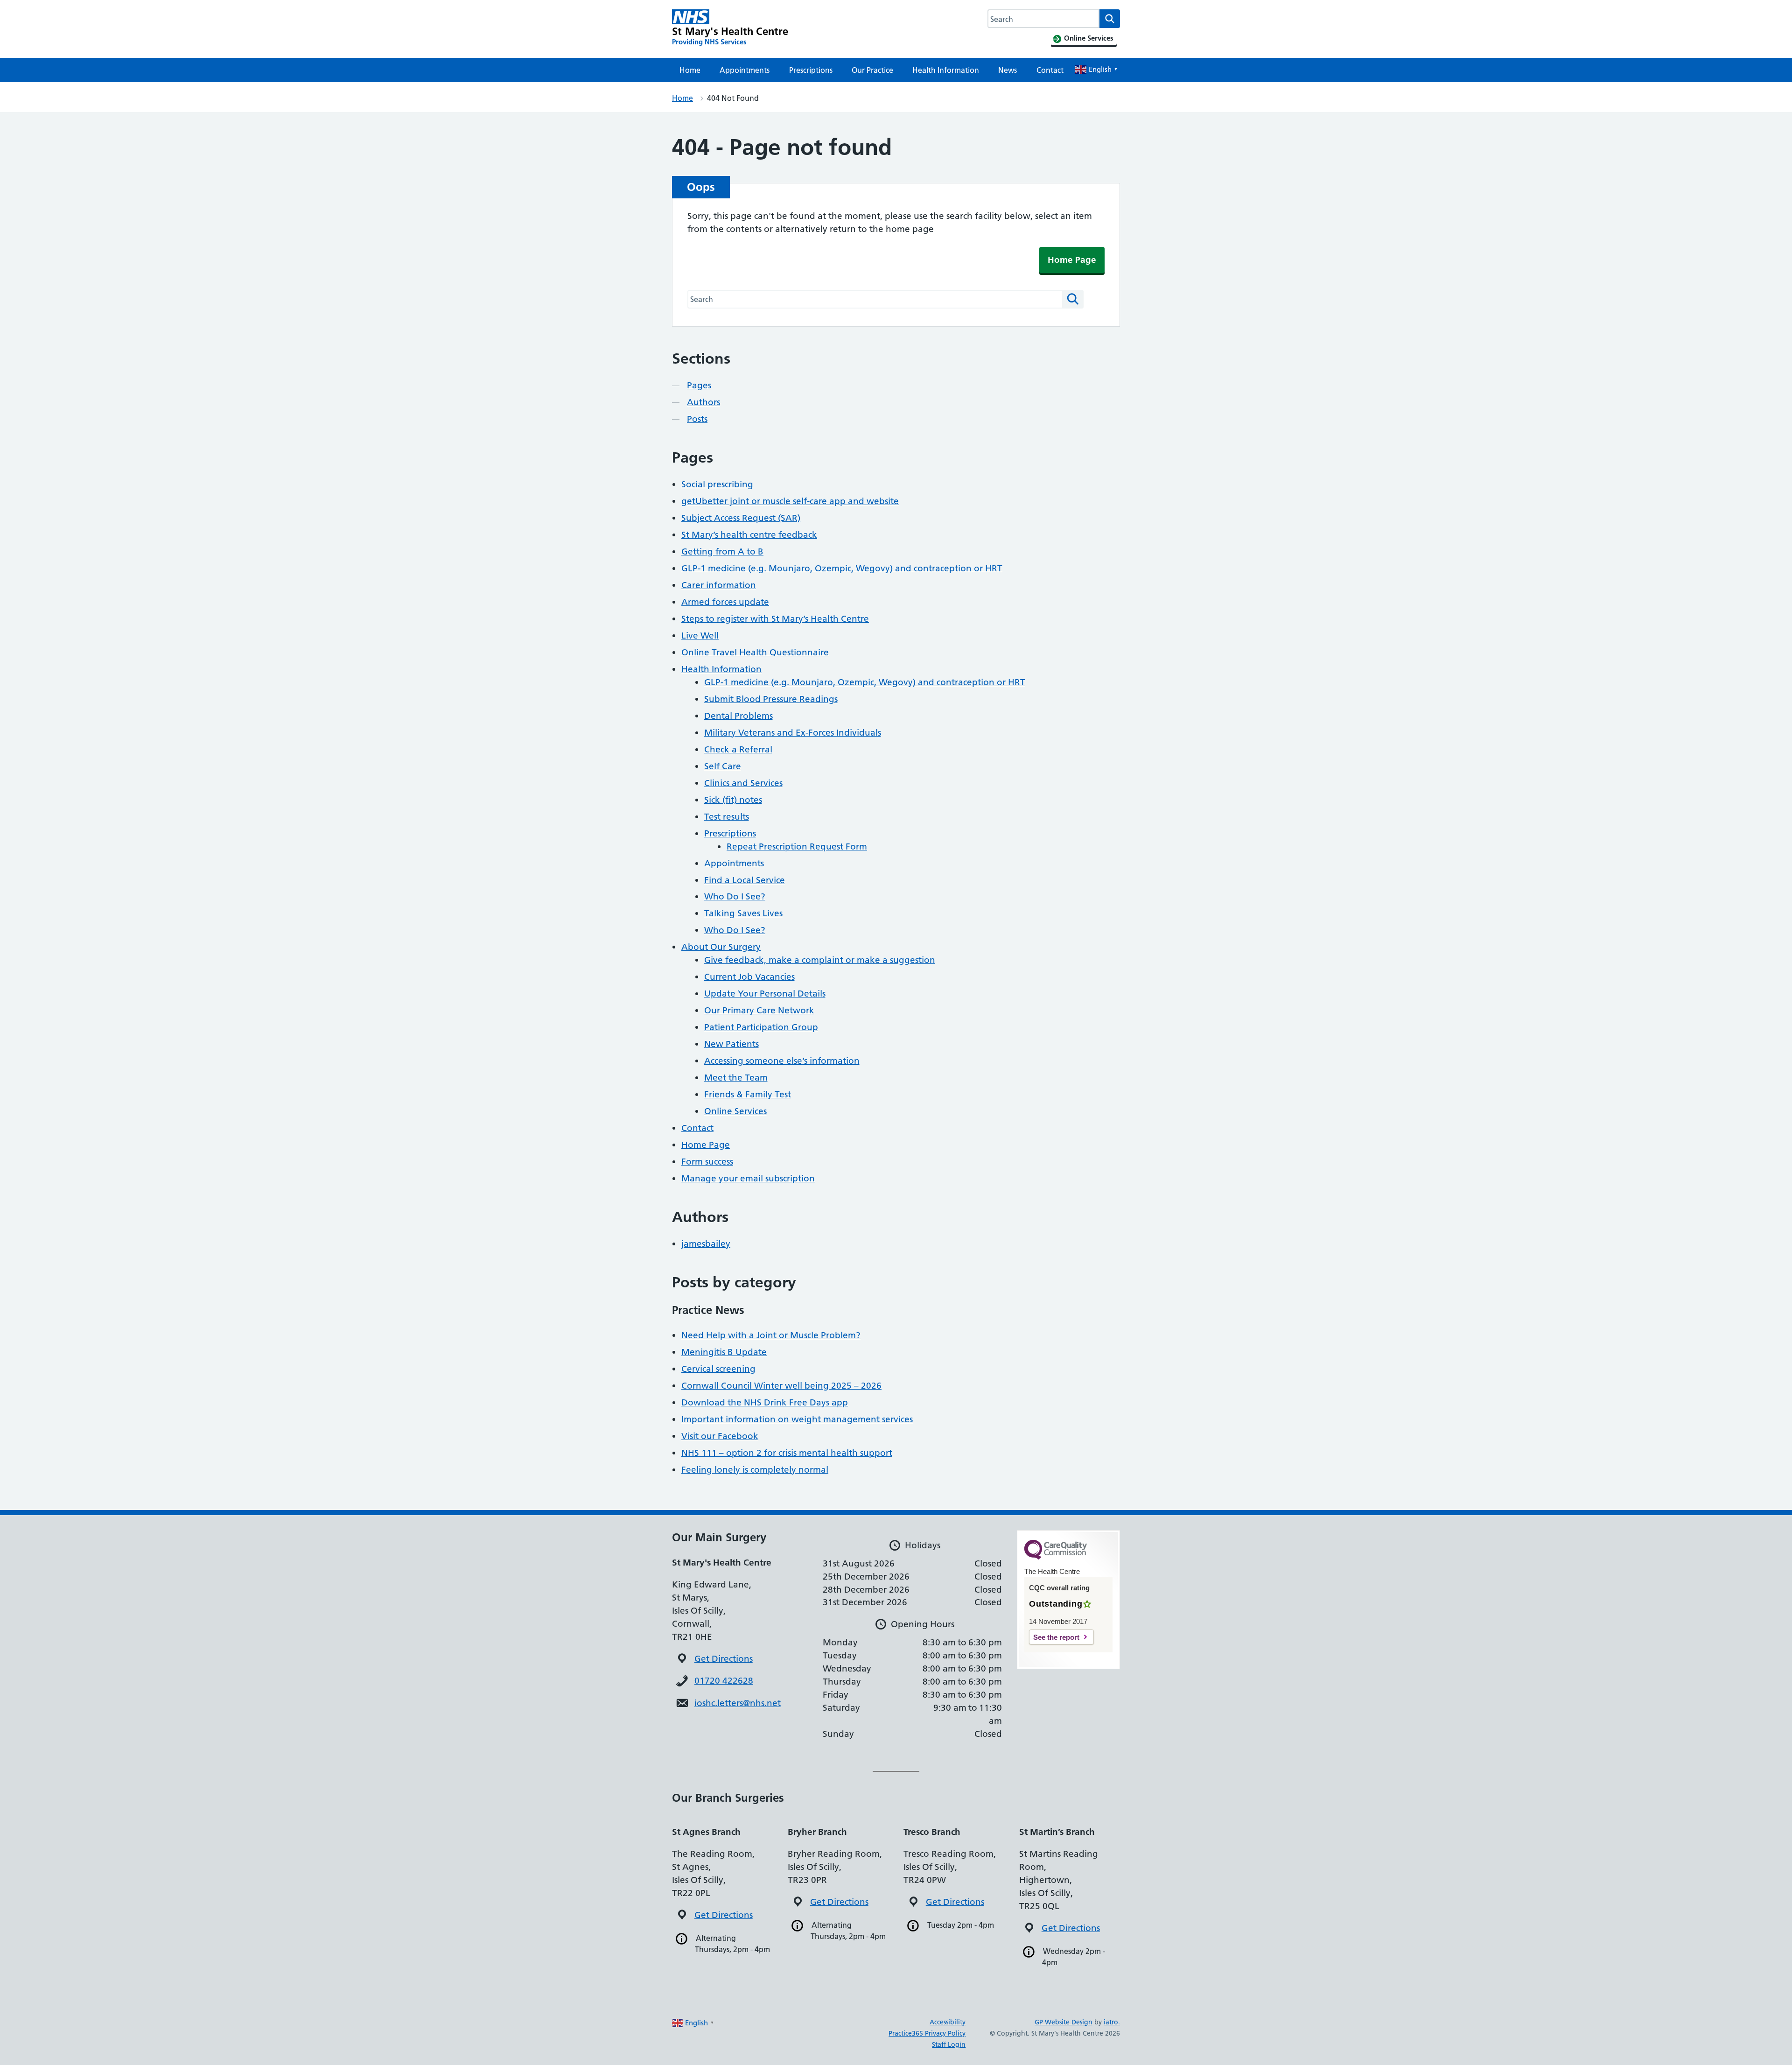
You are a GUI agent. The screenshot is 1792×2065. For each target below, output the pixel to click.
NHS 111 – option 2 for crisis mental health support (787, 1453)
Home (690, 70)
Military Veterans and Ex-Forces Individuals (793, 733)
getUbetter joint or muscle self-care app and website (790, 501)
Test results (727, 817)
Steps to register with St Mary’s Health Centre (775, 619)
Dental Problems (738, 716)
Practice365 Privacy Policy (927, 2033)
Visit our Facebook (720, 1436)
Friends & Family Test (748, 1094)
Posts (697, 419)
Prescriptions (811, 70)
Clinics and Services (743, 783)
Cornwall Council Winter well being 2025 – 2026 (781, 1386)
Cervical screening (718, 1369)
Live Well (700, 636)
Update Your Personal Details (765, 994)
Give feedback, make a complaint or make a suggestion (820, 960)
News (1008, 70)
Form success (707, 1162)
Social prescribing (717, 484)
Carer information (719, 585)
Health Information (946, 70)
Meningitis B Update (724, 1352)
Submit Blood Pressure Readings (771, 699)
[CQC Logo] (1056, 1557)
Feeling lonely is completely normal (755, 1470)
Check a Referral (738, 749)
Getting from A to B (722, 551)
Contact (1050, 70)
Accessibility (948, 2022)
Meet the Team (736, 1078)
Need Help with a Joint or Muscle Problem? (771, 1335)
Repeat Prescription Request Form (797, 846)
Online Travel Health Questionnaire (755, 652)
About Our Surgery (721, 947)
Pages (699, 385)
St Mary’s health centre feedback (749, 535)
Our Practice (872, 70)
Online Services (735, 1111)
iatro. (1112, 2022)
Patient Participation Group (761, 1027)
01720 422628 (724, 1681)
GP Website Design (1064, 2022)
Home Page (1072, 260)
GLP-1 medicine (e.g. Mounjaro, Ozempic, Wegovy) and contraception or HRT (842, 568)
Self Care (723, 766)
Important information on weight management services (797, 1419)
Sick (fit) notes (733, 800)
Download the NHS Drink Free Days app (765, 1402)
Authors (703, 402)
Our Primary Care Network (759, 1010)
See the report (1056, 1637)
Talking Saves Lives (743, 913)
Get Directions (724, 1659)
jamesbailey (706, 1244)
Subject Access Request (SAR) (741, 518)
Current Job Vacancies (749, 977)
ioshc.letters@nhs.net (738, 1703)
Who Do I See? (735, 896)
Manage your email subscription (748, 1178)
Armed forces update (725, 602)
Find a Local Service (745, 880)
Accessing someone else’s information (782, 1061)
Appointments (745, 70)
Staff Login (949, 2044)
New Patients (731, 1044)
